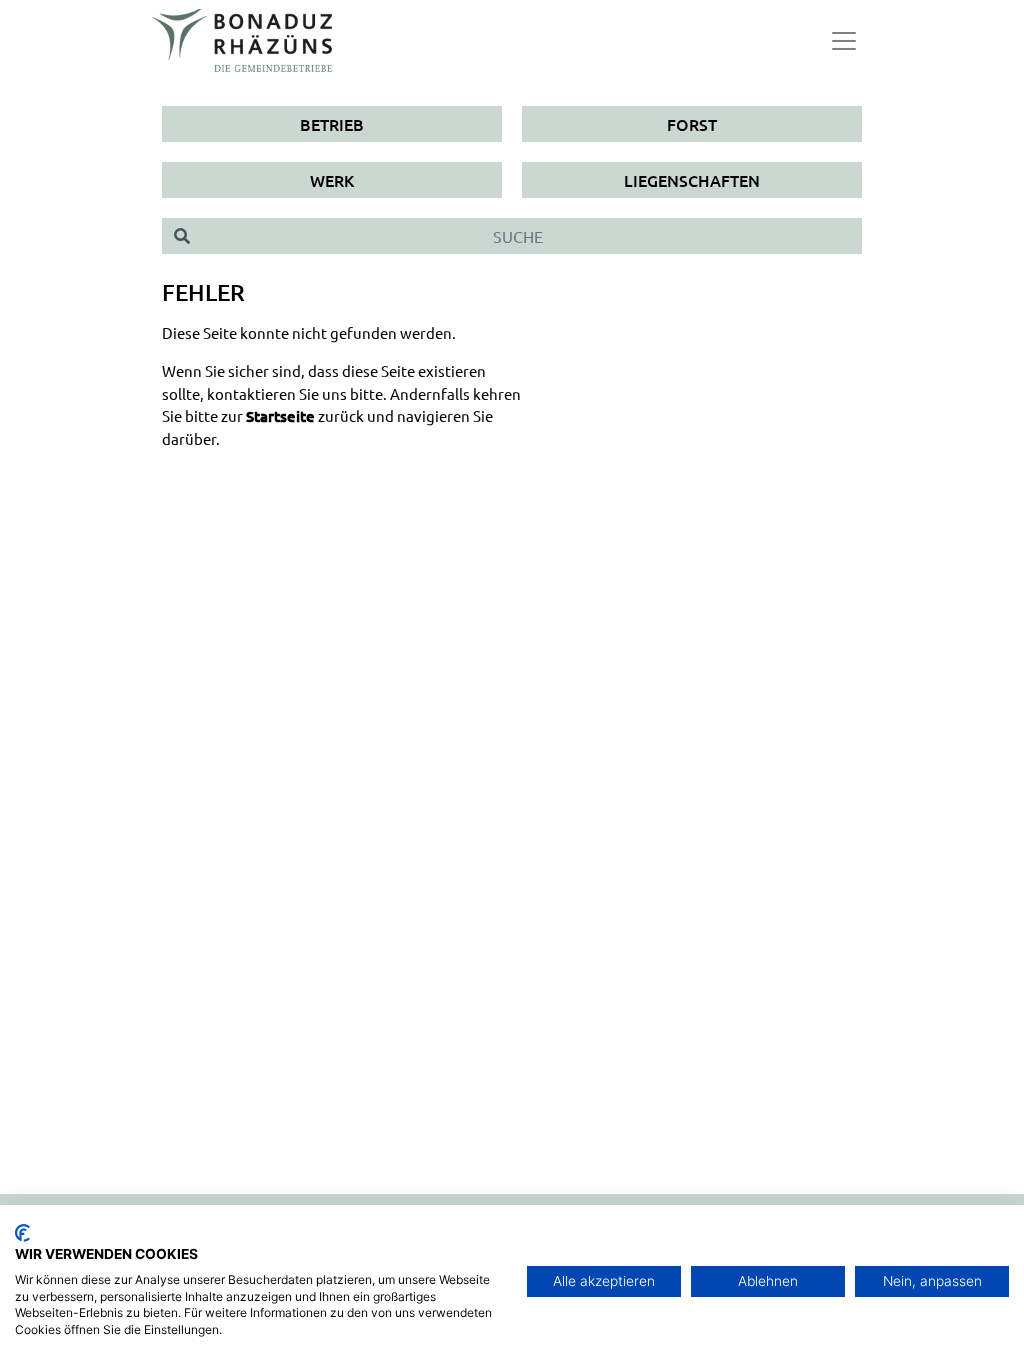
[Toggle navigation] (844, 41)
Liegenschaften (692, 180)
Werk (332, 180)
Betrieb (332, 124)
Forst (692, 124)
